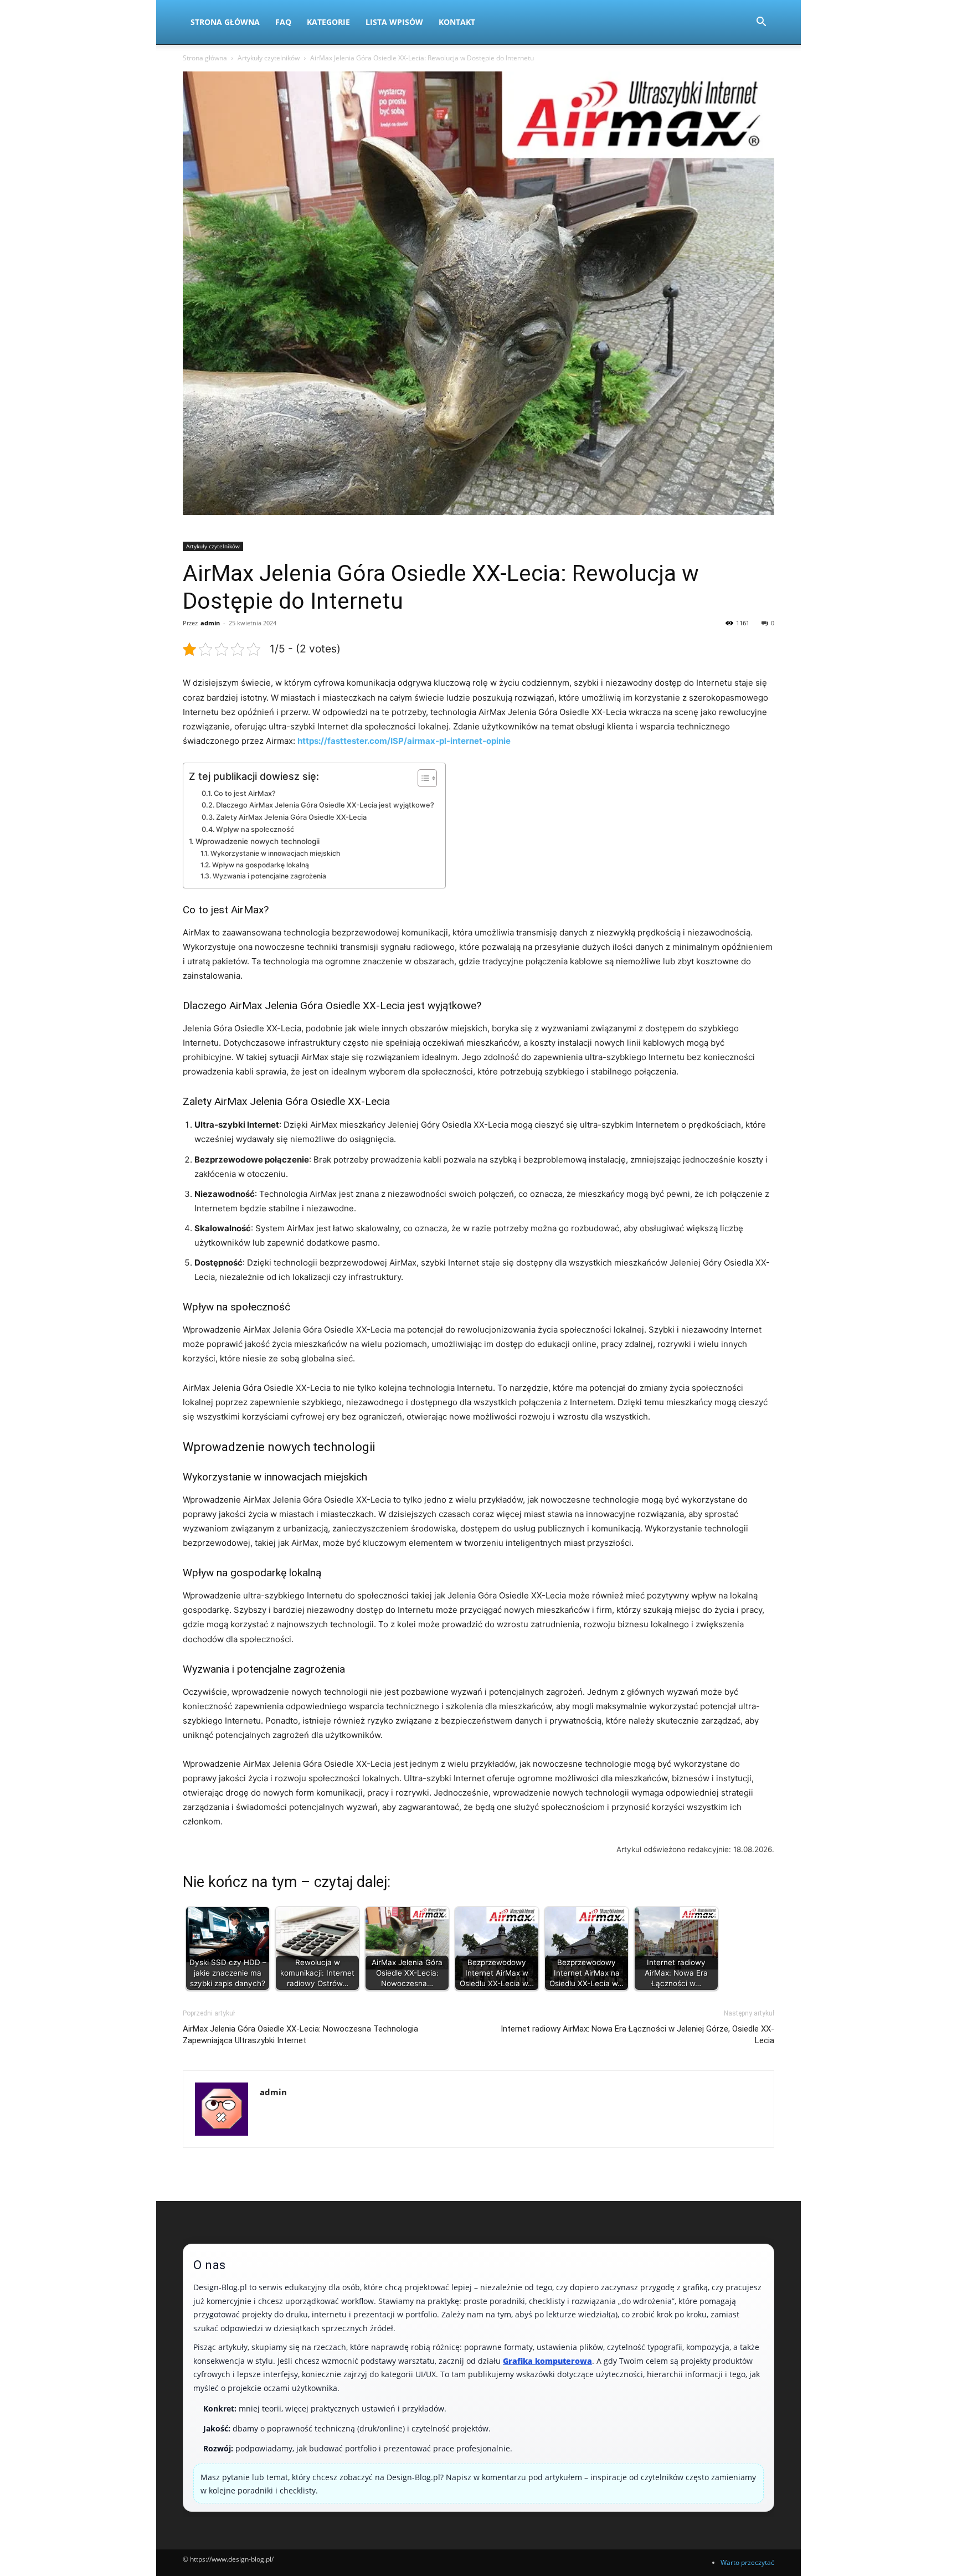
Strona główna (205, 58)
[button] (761, 23)
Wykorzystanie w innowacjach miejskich (275, 853)
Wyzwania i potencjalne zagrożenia (269, 876)
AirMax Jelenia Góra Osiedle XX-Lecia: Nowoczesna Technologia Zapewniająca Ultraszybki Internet (300, 2035)
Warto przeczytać (747, 2562)
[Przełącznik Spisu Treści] (422, 778)
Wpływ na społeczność (255, 829)
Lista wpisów (394, 22)
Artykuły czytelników (269, 58)
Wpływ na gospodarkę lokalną (260, 865)
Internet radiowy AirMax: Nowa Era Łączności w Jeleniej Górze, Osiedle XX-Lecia (637, 2035)
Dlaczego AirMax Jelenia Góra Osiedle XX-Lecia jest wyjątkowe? (325, 805)
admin (210, 623)
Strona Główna (225, 22)
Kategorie (328, 22)
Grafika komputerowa (547, 2361)
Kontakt (457, 22)
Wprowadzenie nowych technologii (258, 841)
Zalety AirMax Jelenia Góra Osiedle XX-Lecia (291, 817)
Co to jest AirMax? (245, 793)
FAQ (283, 22)
